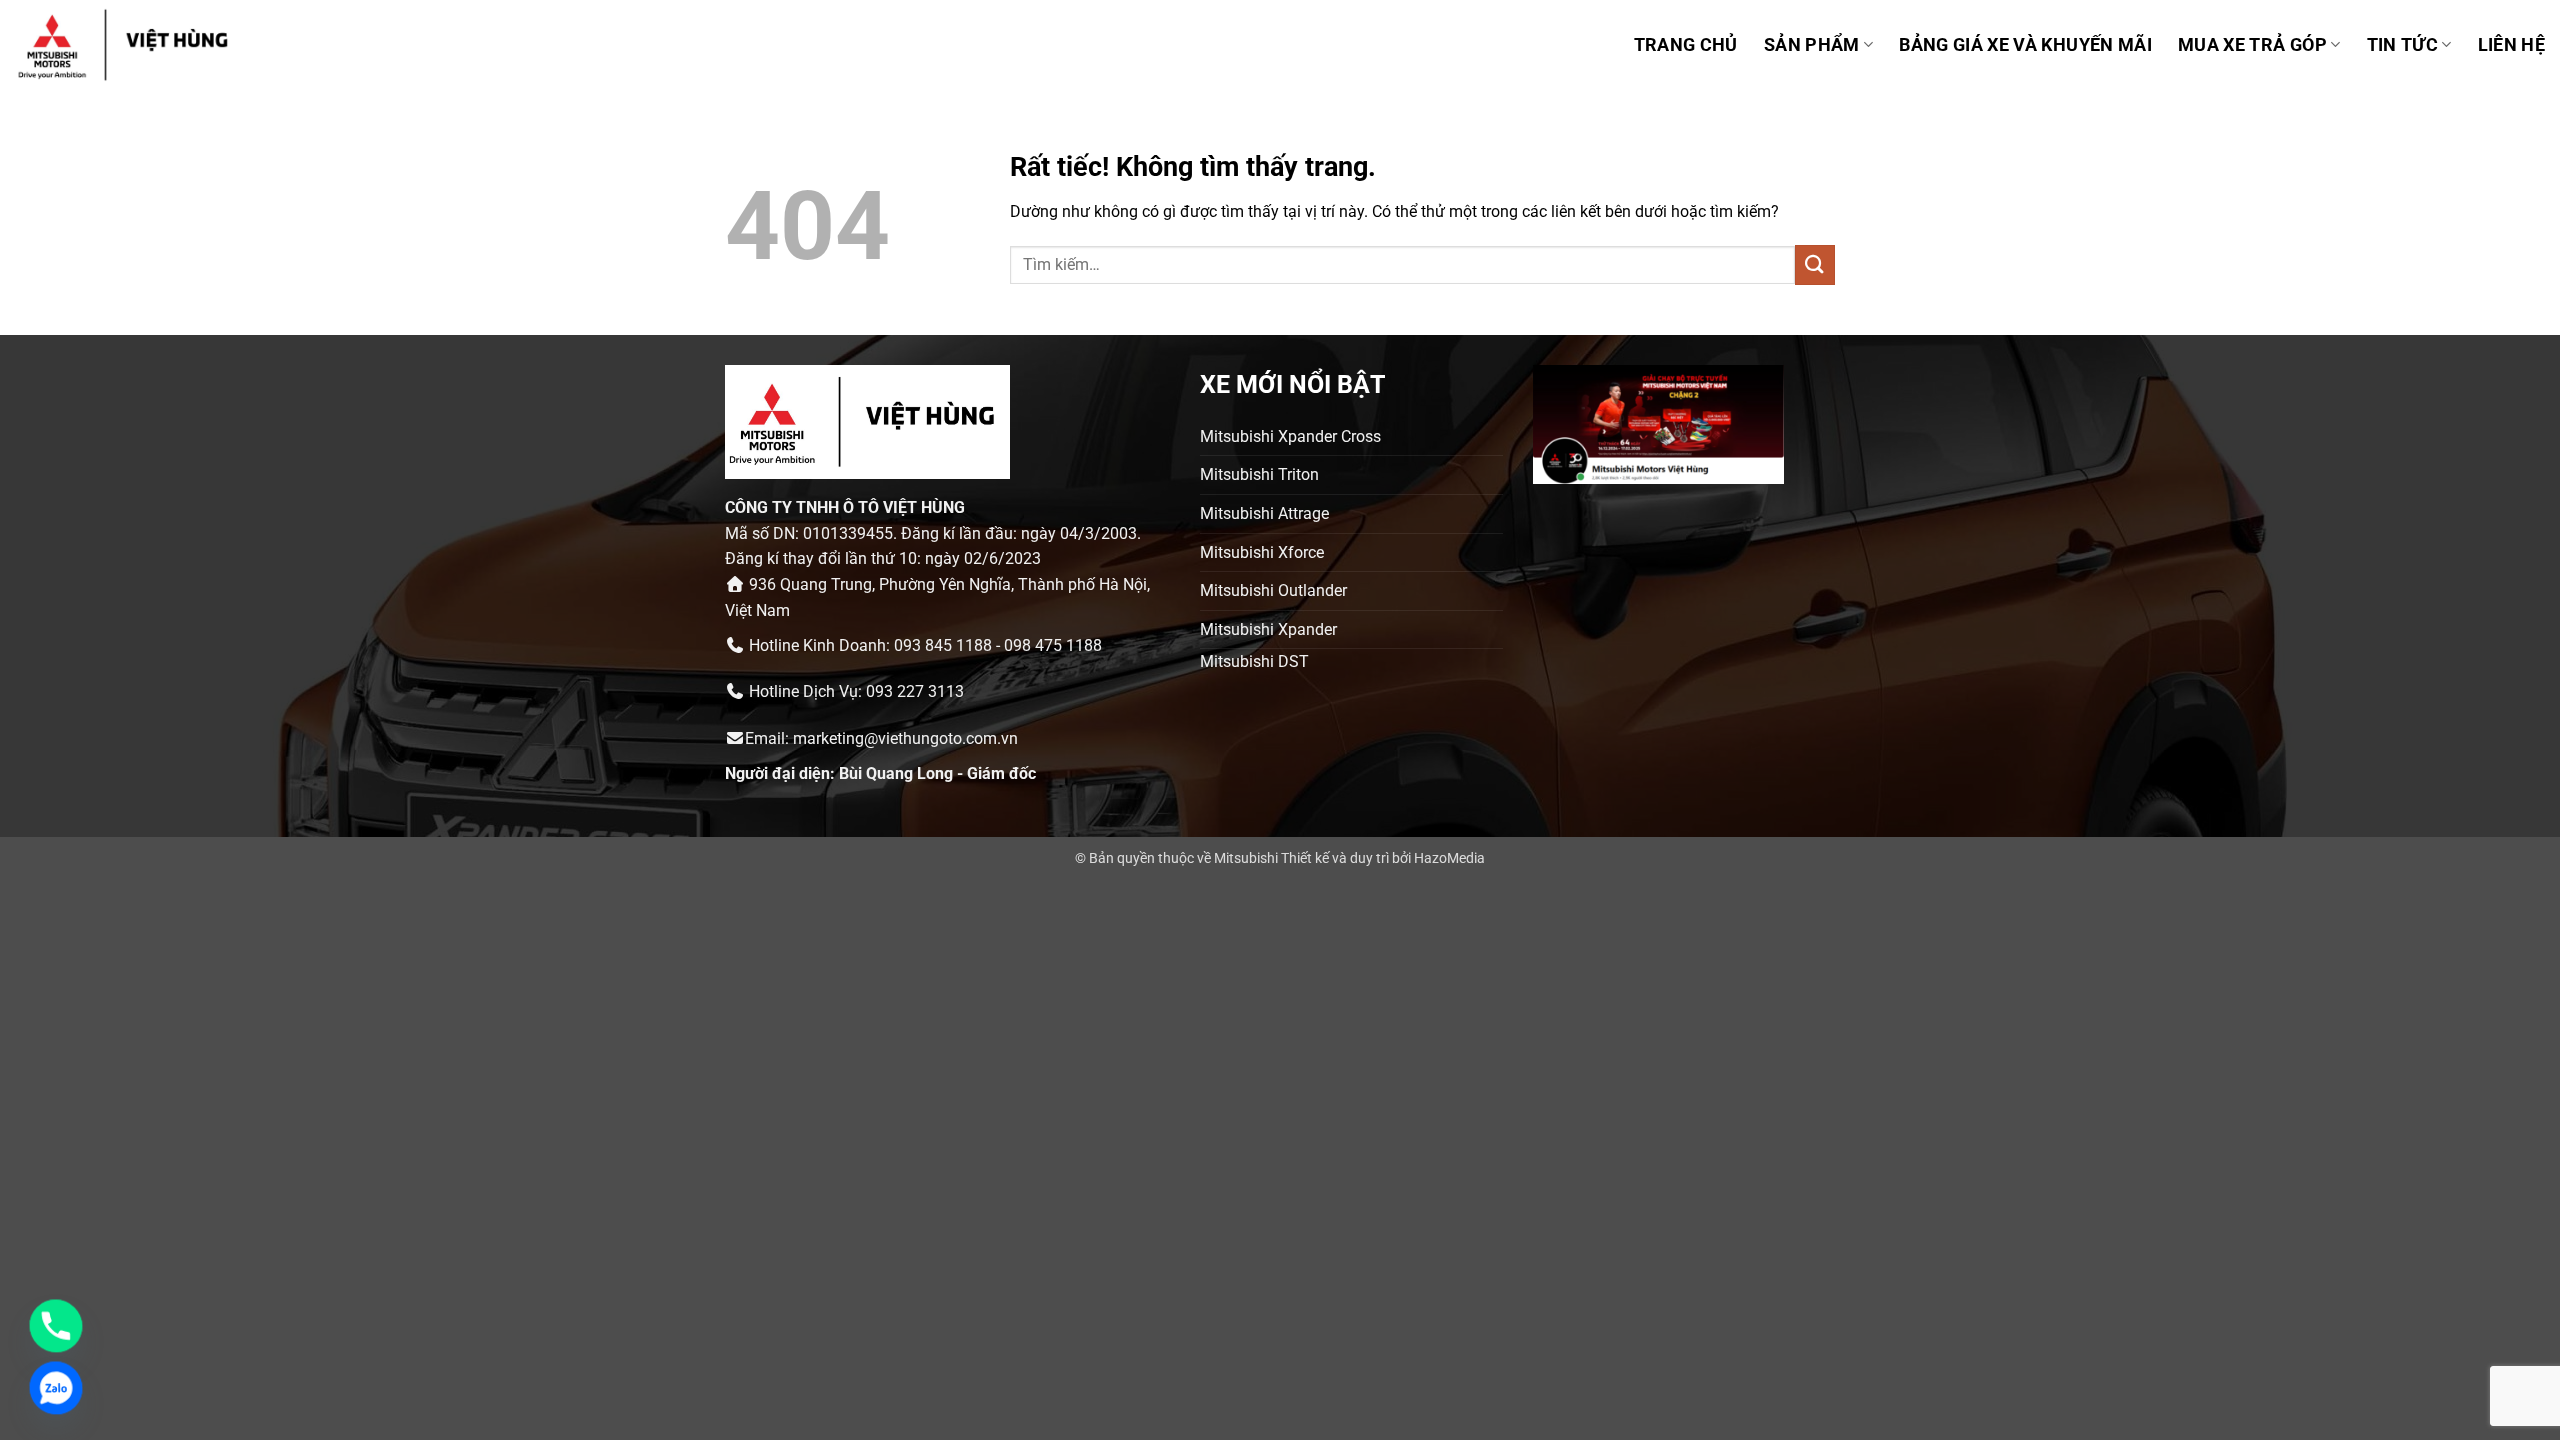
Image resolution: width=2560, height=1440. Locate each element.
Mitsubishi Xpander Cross (1290, 436)
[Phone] (56, 1326)
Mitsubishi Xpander (1268, 629)
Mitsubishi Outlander (1273, 590)
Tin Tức (2402, 45)
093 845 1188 (943, 645)
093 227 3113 (915, 691)
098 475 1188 (1053, 645)
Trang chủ (1686, 45)
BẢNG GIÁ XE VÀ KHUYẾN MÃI (2025, 45)
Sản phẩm (1812, 45)
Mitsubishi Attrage (1264, 513)
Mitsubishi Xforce (1262, 552)
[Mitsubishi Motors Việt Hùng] (149, 45)
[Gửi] (1815, 264)
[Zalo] (56, 1388)
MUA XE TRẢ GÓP (2252, 45)
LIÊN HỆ (2511, 45)
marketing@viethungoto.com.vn (905, 738)
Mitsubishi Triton (1259, 474)
